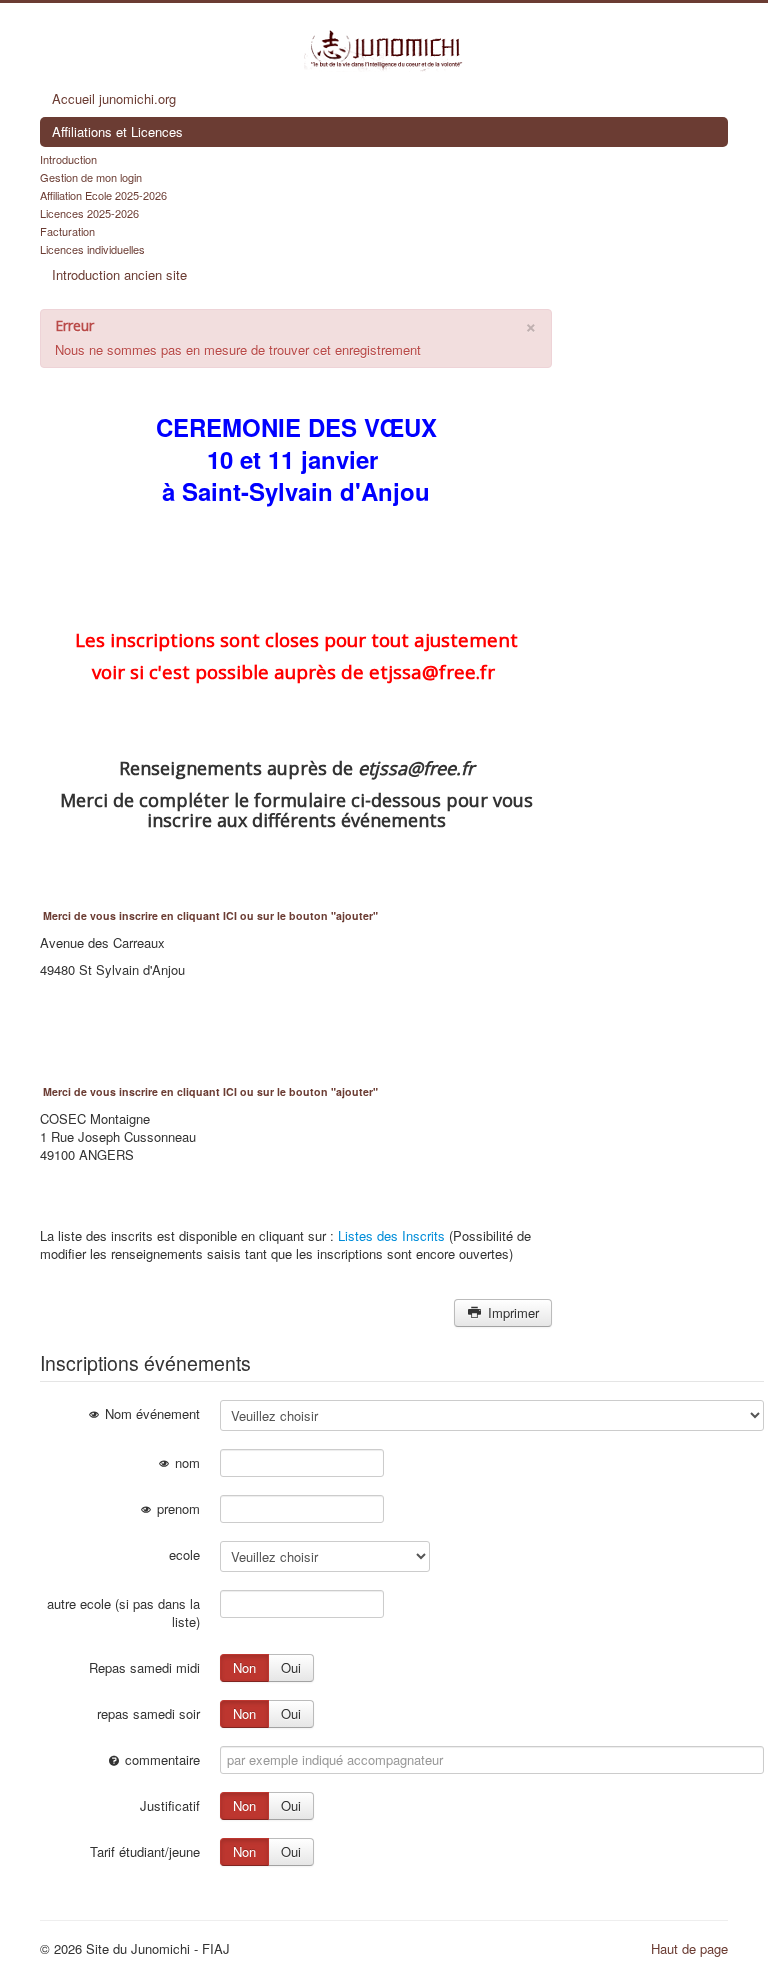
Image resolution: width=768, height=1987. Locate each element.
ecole (184, 1554)
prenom (176, 1508)
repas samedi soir (148, 1713)
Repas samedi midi (144, 1667)
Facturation (67, 231)
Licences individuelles (92, 249)
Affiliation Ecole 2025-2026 (103, 195)
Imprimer (511, 1312)
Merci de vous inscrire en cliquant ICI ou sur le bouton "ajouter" (210, 915)
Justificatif (170, 1805)
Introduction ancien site (119, 274)
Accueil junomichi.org (114, 98)
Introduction (68, 159)
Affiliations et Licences (117, 131)
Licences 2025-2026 (89, 213)
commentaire (160, 1759)
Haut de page (689, 1948)
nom (185, 1462)
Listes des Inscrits (391, 1235)
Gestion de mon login (91, 177)
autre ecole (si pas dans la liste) (123, 1612)
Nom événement (150, 1413)
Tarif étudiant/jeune (145, 1851)
